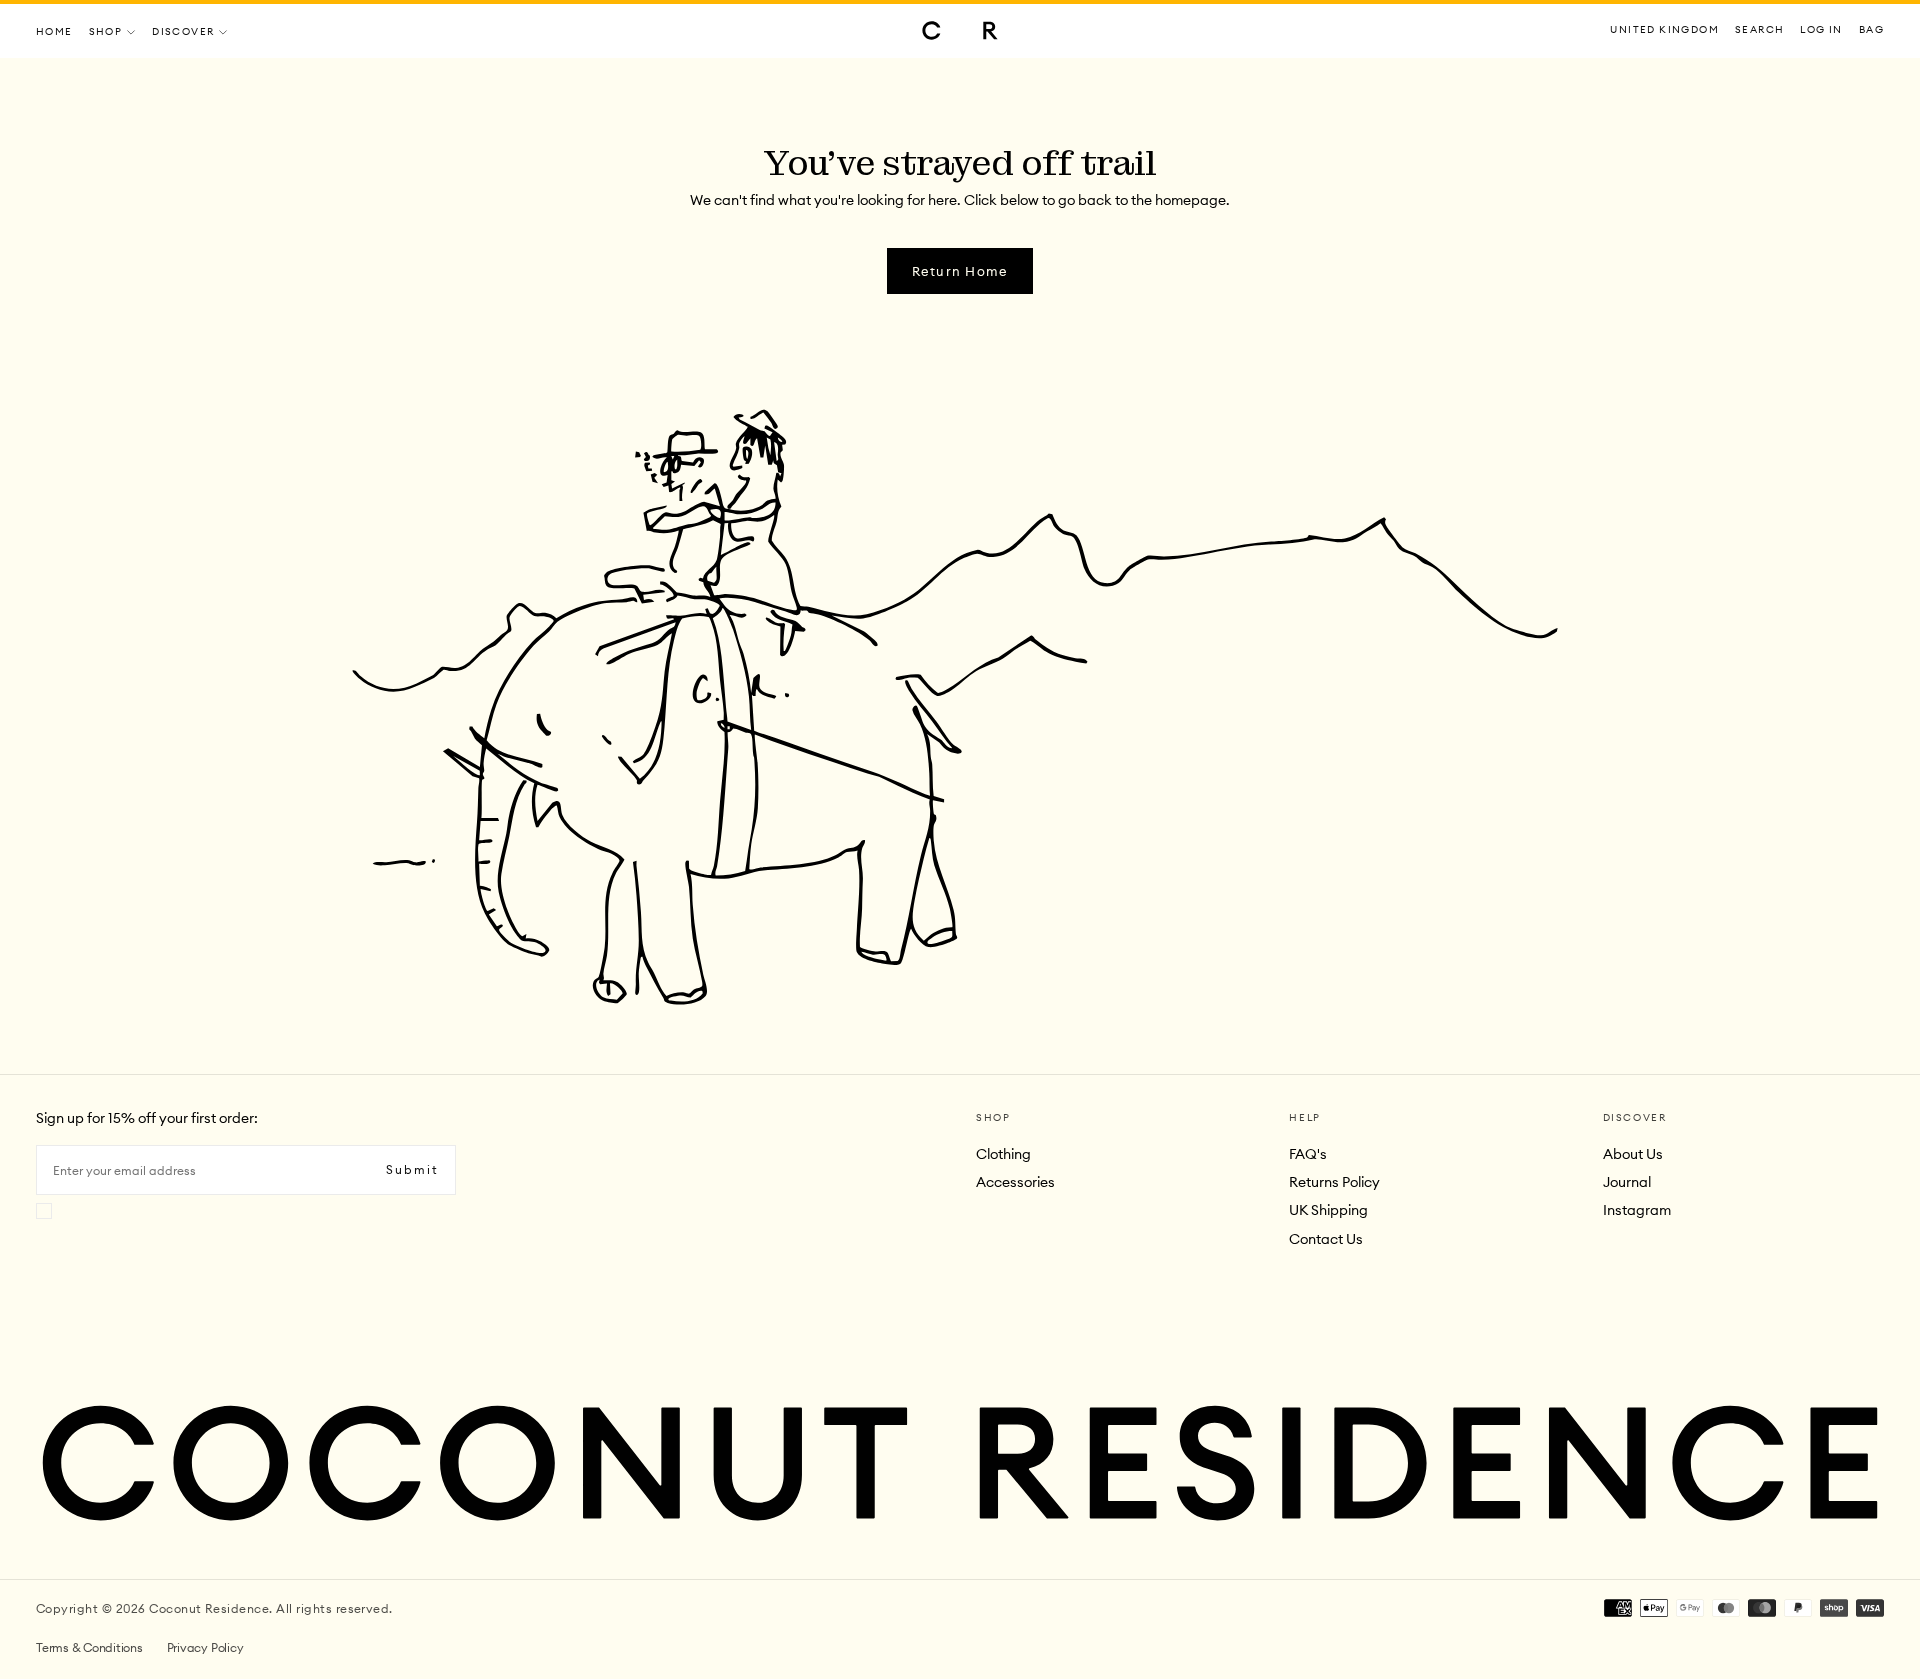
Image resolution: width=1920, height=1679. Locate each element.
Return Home (960, 271)
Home (54, 31)
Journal (1627, 1182)
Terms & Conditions (89, 1647)
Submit (412, 1169)
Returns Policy (1334, 1182)
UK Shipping (1328, 1210)
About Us (1633, 1154)
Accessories (1015, 1182)
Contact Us (1326, 1239)
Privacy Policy (205, 1647)
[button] (1664, 30)
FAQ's (1308, 1154)
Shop (106, 31)
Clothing (1003, 1154)
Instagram (1637, 1210)
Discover (183, 31)
